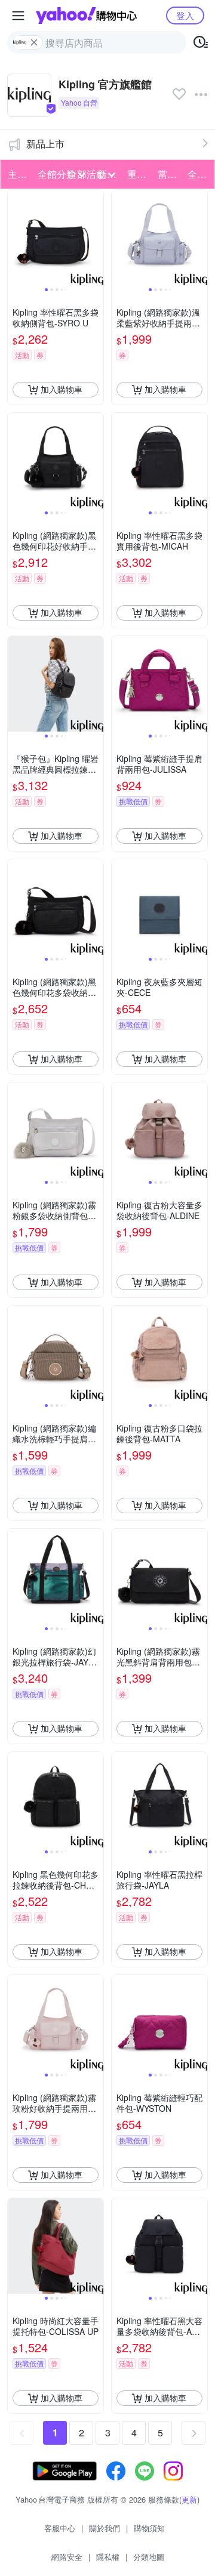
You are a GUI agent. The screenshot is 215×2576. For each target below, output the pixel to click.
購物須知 (149, 2528)
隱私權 (108, 2557)
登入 (185, 15)
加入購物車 (62, 389)
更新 (189, 2499)
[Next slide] (96, 237)
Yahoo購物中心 (86, 16)
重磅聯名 (139, 174)
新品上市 (45, 144)
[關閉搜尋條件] (34, 42)
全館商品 (199, 174)
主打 (17, 174)
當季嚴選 (169, 174)
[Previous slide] (16, 237)
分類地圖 (149, 2557)
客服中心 (60, 2528)
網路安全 (67, 2557)
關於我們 (105, 2528)
